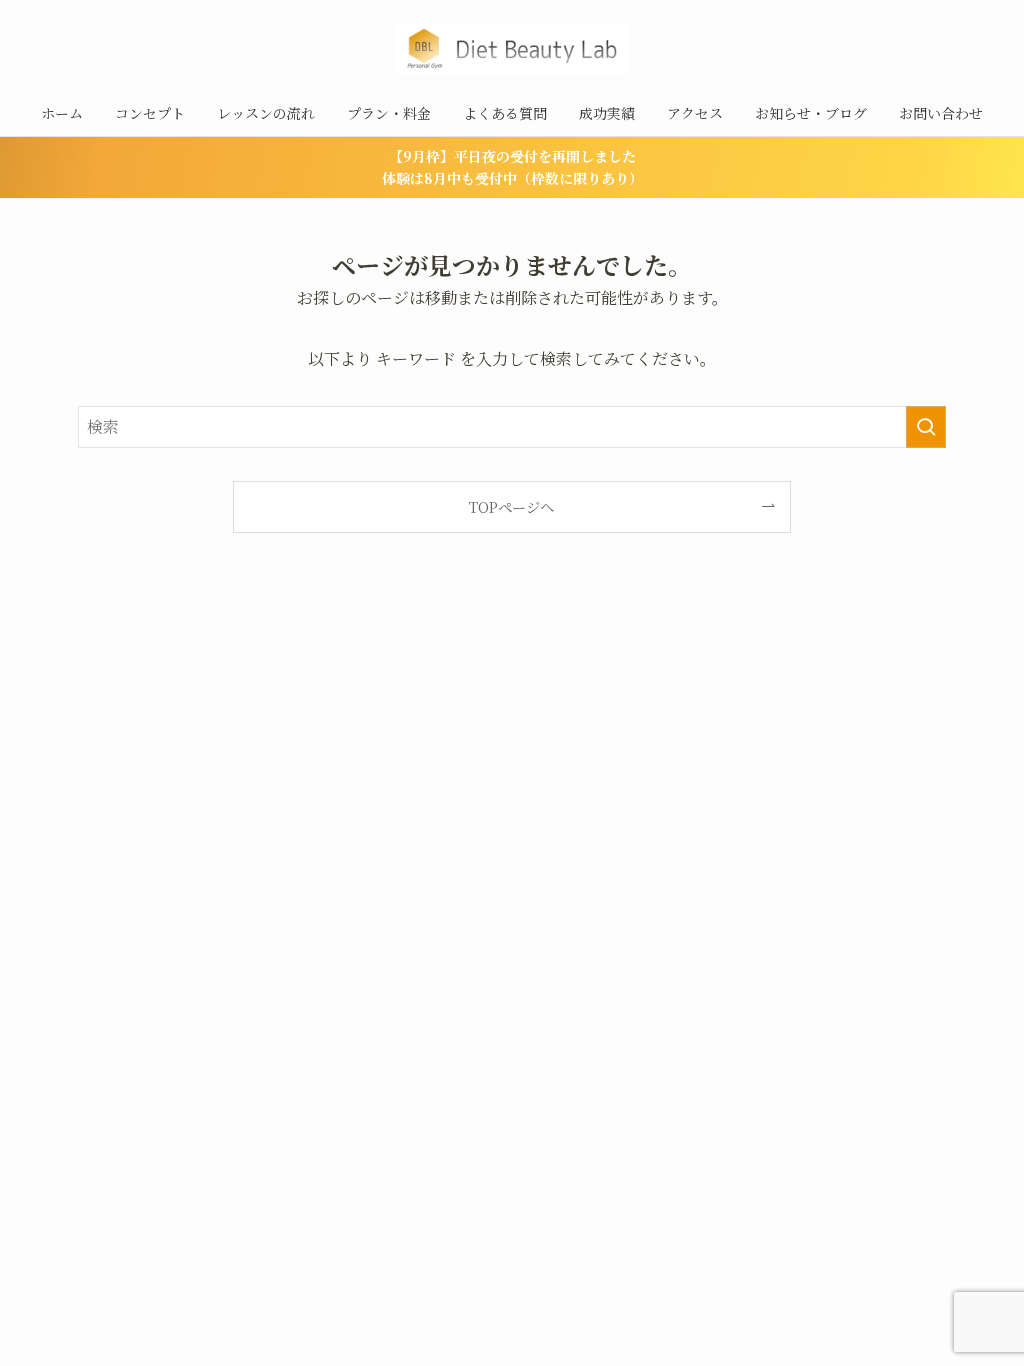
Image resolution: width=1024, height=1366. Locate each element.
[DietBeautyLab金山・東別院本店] (512, 49)
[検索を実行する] (926, 427)
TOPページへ (511, 506)
